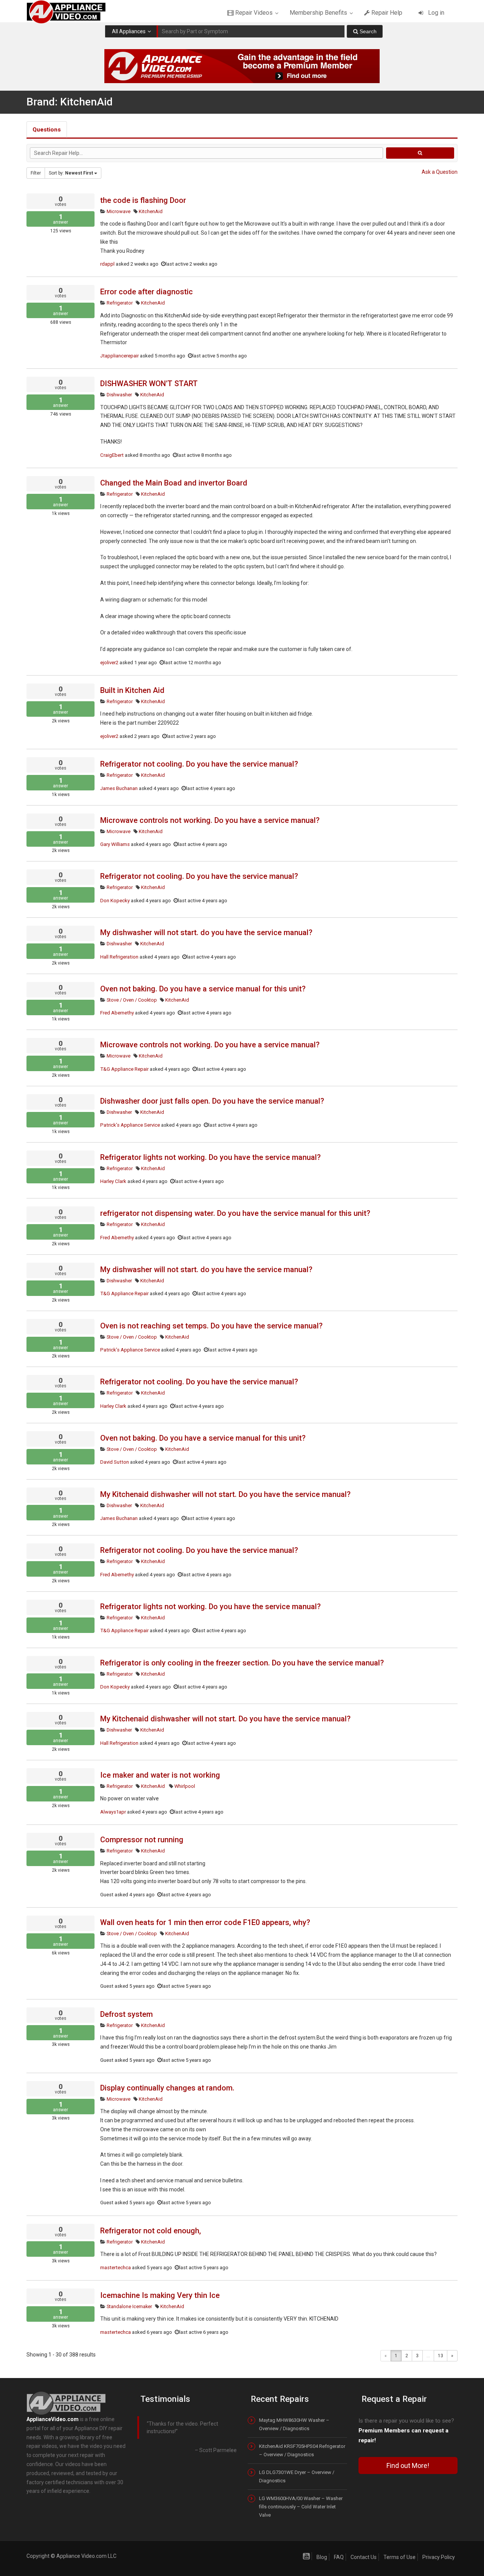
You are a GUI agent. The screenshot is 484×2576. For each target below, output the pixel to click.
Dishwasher (119, 395)
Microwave (118, 211)
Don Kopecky (115, 901)
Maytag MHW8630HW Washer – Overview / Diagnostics (294, 2424)
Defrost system (126, 2014)
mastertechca (116, 2268)
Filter (36, 173)
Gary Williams (115, 844)
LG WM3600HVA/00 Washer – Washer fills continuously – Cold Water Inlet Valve (301, 2507)
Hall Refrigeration (119, 957)
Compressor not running (142, 1840)
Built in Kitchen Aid (132, 690)
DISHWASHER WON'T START (149, 383)
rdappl (107, 264)
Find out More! (408, 2465)
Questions (47, 130)
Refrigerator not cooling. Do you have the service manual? (199, 764)
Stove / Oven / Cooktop (131, 1000)
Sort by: (71, 173)
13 (441, 2356)
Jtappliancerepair (119, 356)
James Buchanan (119, 788)
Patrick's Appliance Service (130, 1125)
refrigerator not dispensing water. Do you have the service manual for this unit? (235, 1213)
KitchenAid (150, 211)
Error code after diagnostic (147, 292)
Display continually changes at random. (167, 2088)
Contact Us (364, 2557)
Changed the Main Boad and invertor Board (174, 483)
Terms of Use (399, 2557)
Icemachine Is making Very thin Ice (160, 2295)
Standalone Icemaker (129, 2306)
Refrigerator (119, 303)
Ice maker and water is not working (160, 1775)
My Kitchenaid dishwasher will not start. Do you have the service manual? (225, 1494)
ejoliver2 (109, 663)
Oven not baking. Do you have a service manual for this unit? (203, 989)
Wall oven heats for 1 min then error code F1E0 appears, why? (205, 1922)
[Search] (365, 31)
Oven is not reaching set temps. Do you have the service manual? (211, 1326)
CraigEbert (112, 455)
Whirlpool (184, 1786)
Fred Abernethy (117, 1013)
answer (60, 219)
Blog (322, 2557)
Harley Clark (113, 1181)
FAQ (339, 2557)
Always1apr (113, 1812)
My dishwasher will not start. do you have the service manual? (206, 932)
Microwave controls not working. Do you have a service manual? (210, 820)
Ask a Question (440, 172)
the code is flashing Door (143, 200)
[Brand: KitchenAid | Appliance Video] (73, 11)
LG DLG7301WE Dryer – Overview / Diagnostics (297, 2476)
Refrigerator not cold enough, (150, 2231)
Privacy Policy (439, 2557)
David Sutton (115, 1462)
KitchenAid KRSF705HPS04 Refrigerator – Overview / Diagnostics (302, 2450)
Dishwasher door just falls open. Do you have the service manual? (212, 1101)
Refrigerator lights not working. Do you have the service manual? (210, 1157)
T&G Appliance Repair (124, 1069)
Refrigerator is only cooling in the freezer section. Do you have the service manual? (242, 1663)
